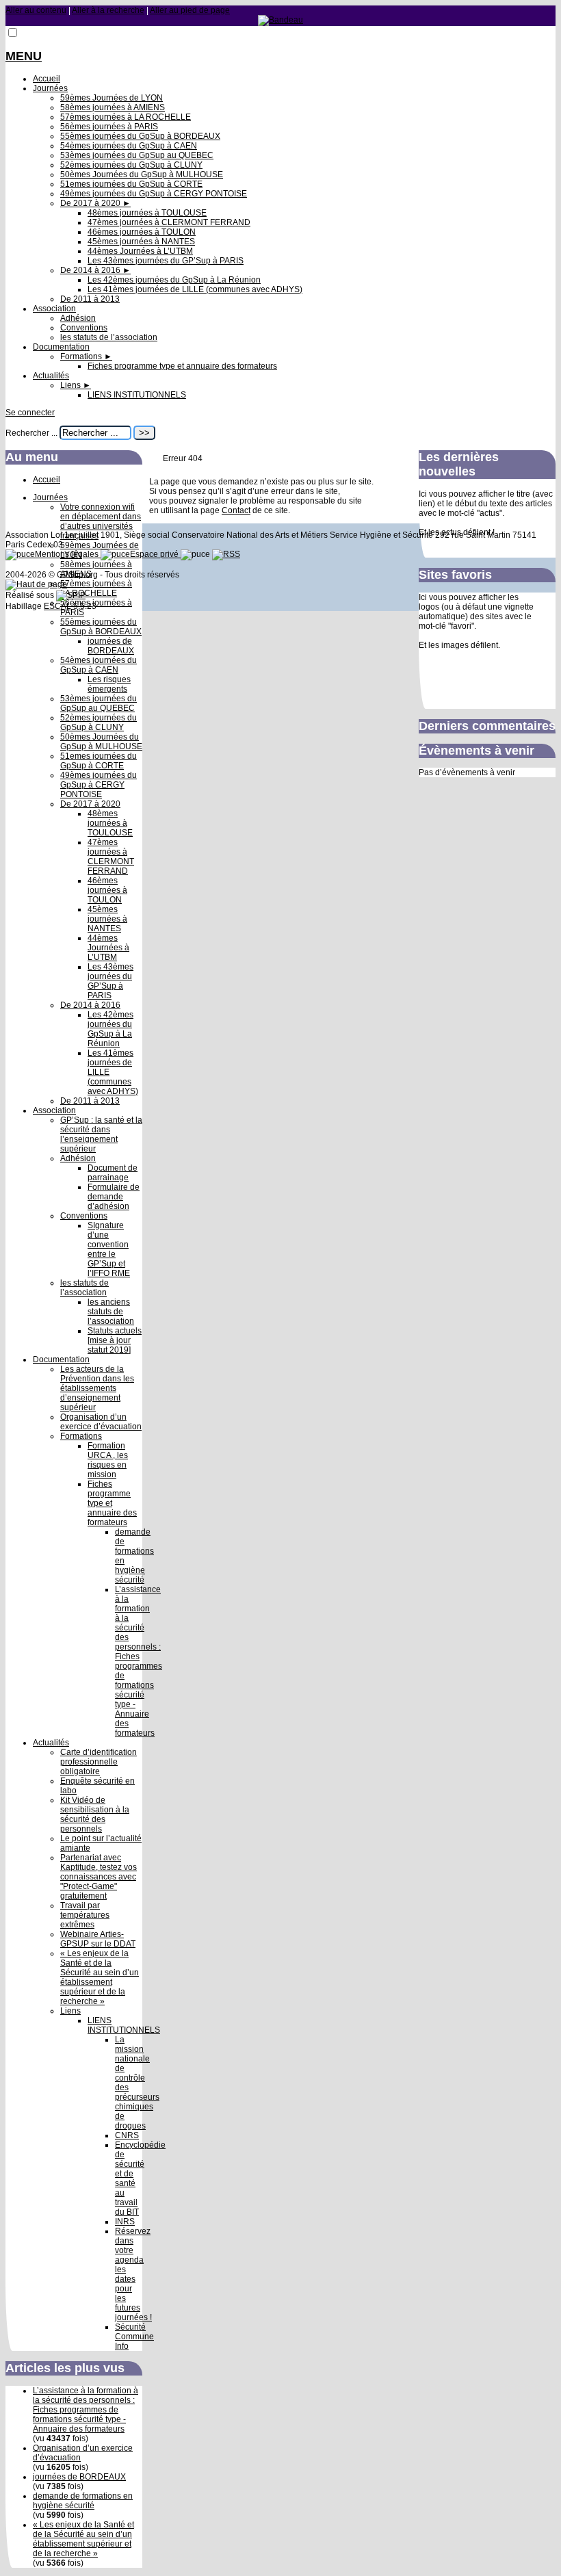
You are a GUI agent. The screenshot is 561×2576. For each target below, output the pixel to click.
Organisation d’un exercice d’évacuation (101, 1422)
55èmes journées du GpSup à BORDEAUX (140, 136)
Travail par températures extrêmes (85, 1915)
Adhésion (78, 318)
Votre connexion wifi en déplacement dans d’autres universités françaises (101, 521)
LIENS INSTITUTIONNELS (137, 395)
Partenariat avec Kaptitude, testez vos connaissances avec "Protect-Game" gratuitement (99, 1877)
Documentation (61, 347)
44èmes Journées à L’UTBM (140, 251)
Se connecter (30, 413)
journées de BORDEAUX (111, 646)
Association (54, 309)
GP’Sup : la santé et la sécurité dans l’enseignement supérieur (101, 1134)
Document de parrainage (113, 1173)
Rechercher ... (31, 433)
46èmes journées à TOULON (142, 232)
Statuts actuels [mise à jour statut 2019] (115, 1340)
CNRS (127, 2135)
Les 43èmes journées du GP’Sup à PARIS (166, 261)
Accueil (47, 79)
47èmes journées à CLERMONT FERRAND (169, 222)
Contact (236, 510)
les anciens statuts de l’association (111, 1312)
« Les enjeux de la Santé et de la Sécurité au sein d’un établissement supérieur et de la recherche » (100, 1977)
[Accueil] (280, 20)
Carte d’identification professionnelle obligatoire (99, 1762)
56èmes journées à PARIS (109, 127)
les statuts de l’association (109, 337)
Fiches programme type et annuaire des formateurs (182, 366)
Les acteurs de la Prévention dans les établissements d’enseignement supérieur (97, 1388)
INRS (125, 2222)
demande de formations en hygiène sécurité (83, 2501)
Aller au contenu (36, 10)
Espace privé (155, 554)
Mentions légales (68, 554)
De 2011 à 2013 (90, 299)
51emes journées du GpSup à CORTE (131, 184)
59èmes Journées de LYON (112, 98)
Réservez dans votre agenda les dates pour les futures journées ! (133, 2274)
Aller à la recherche (108, 10)
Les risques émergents (109, 684)
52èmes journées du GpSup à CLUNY (131, 165)
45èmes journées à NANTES (141, 242)
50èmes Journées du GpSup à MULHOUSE (142, 174)
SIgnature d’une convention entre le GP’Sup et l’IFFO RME (109, 1249)
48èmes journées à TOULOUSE (147, 213)
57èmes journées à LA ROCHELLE (126, 117)
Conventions (84, 328)
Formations (86, 356)
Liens (76, 385)
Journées (50, 88)
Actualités (51, 376)
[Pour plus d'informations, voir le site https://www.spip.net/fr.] (71, 595)
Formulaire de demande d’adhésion (114, 1197)
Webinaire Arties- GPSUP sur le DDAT (98, 1939)
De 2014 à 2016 (95, 270)
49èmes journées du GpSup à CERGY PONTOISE (154, 194)
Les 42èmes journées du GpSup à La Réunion (174, 280)
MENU (24, 56)
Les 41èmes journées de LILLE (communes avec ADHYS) (195, 289)
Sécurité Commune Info (134, 2337)
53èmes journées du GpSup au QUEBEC (137, 155)
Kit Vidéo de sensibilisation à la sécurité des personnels (95, 1814)
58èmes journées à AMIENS (113, 107)
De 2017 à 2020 (95, 203)
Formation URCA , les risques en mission (108, 1460)
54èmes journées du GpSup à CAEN (129, 146)
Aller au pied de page (190, 10)
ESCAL (57, 606)
